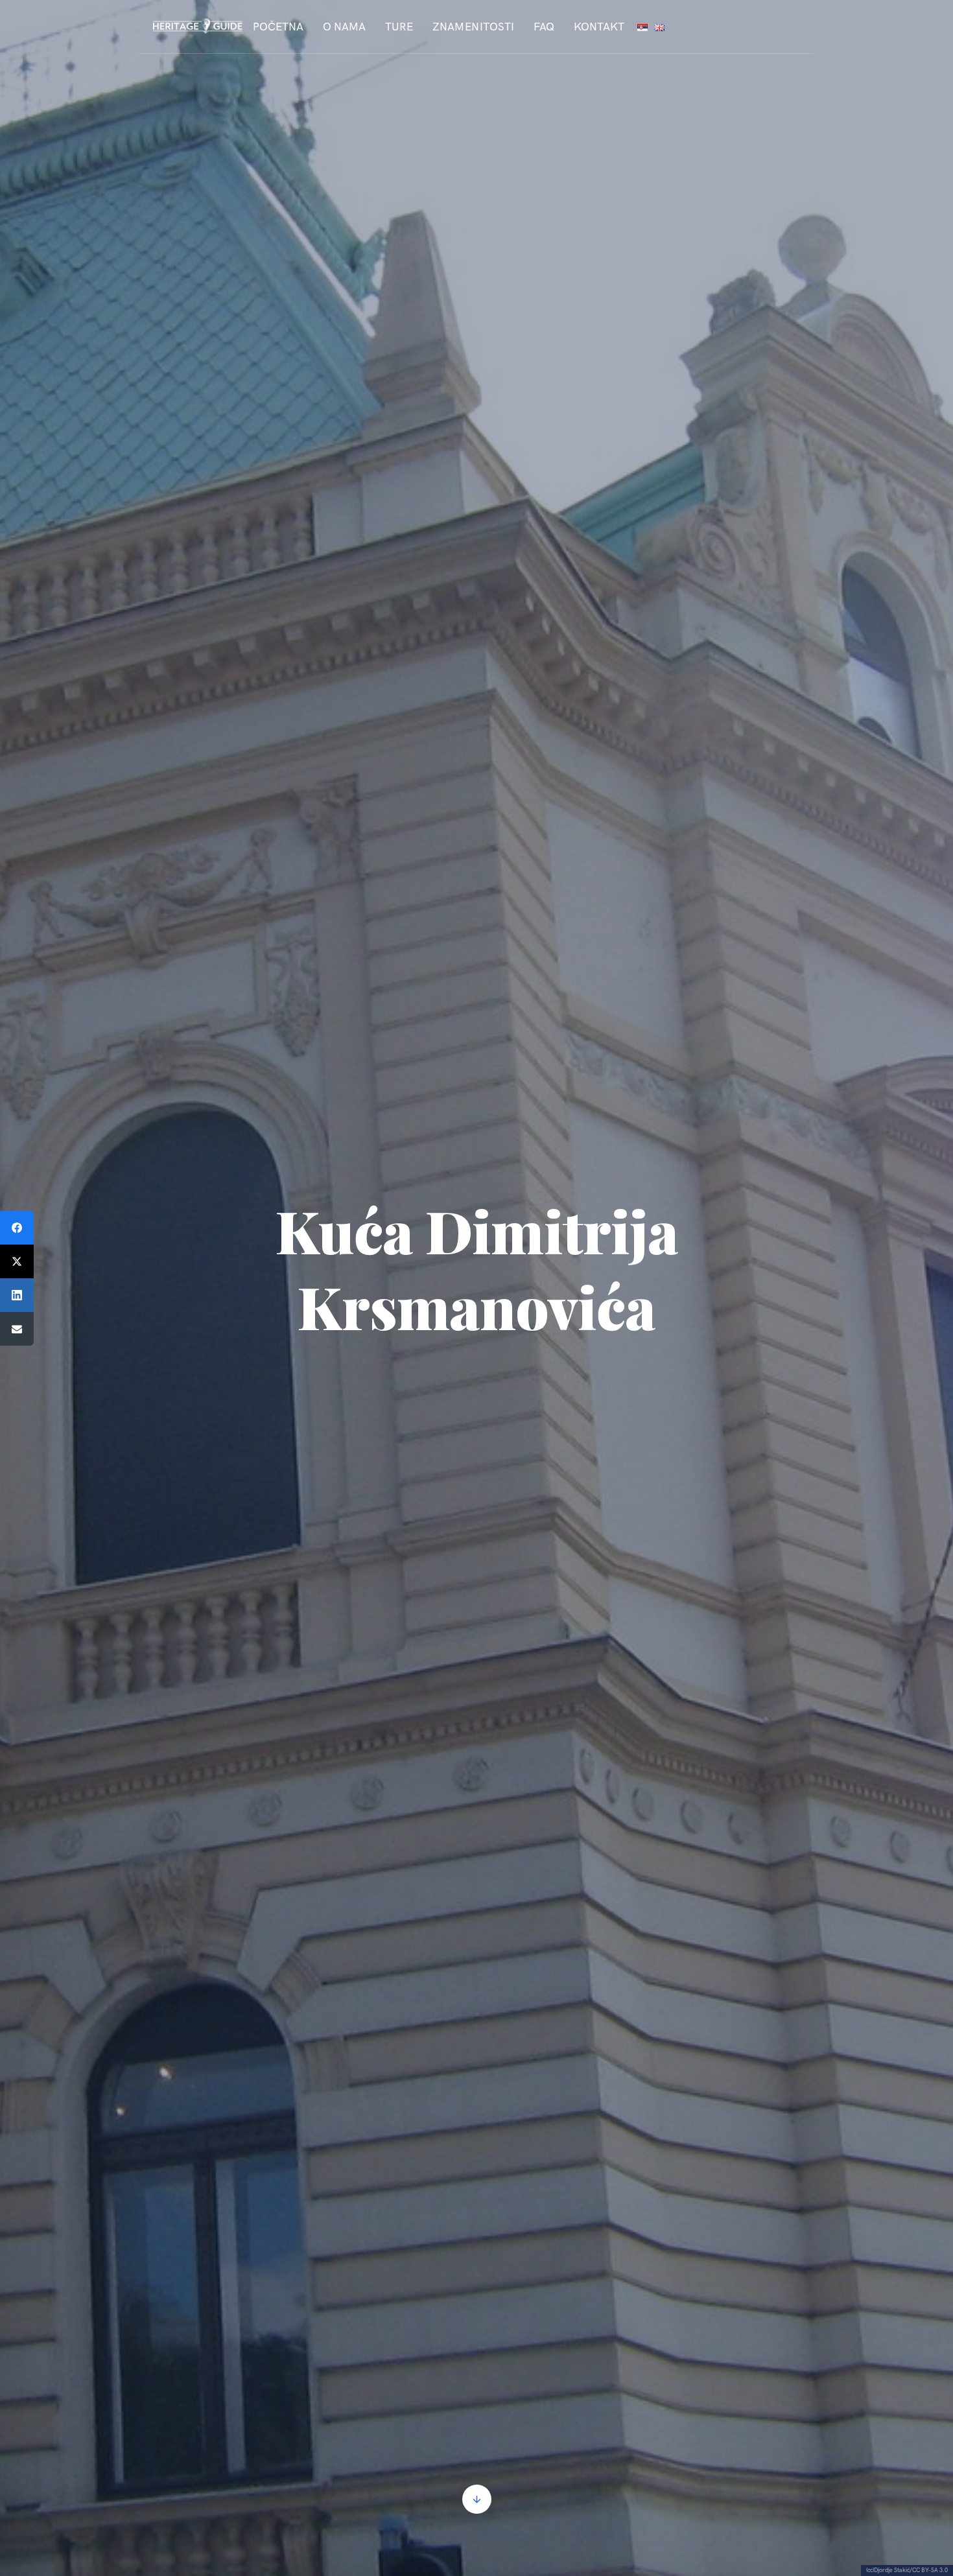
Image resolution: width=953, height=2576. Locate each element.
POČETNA (278, 27)
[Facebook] (17, 1228)
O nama (344, 27)
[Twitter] (17, 1261)
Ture (399, 27)
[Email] (17, 1329)
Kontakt (599, 27)
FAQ (544, 27)
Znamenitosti (473, 27)
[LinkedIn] (17, 1295)
